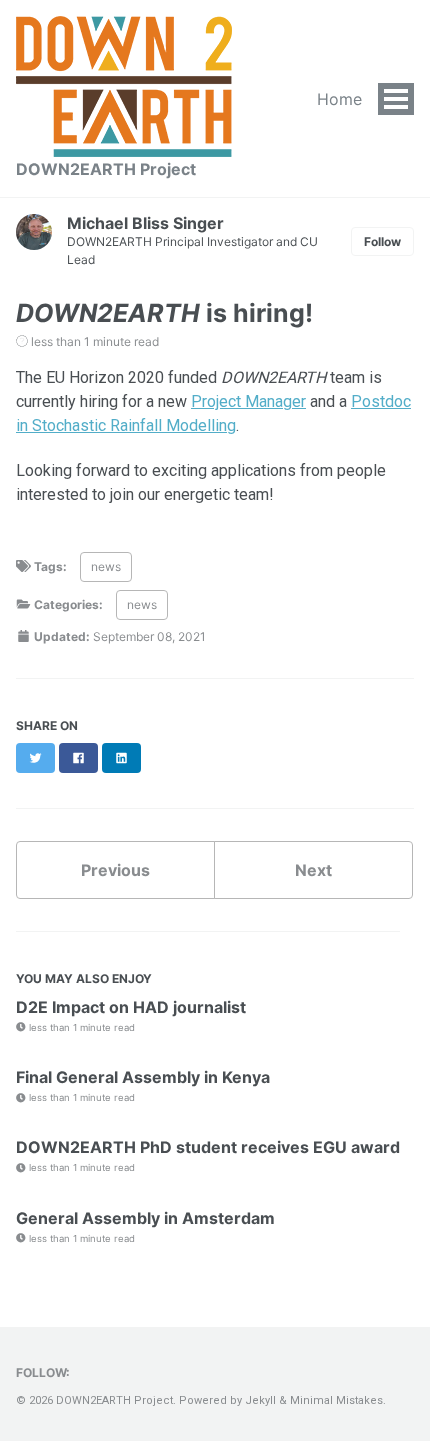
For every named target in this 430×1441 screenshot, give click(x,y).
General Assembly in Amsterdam (145, 1218)
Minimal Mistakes (336, 1400)
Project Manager (248, 401)
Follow (382, 241)
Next (313, 870)
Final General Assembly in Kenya (143, 1077)
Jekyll (260, 1400)
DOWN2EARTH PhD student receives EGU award (208, 1147)
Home (339, 99)
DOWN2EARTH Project (106, 169)
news (106, 566)
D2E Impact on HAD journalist (131, 1007)
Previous (115, 870)
